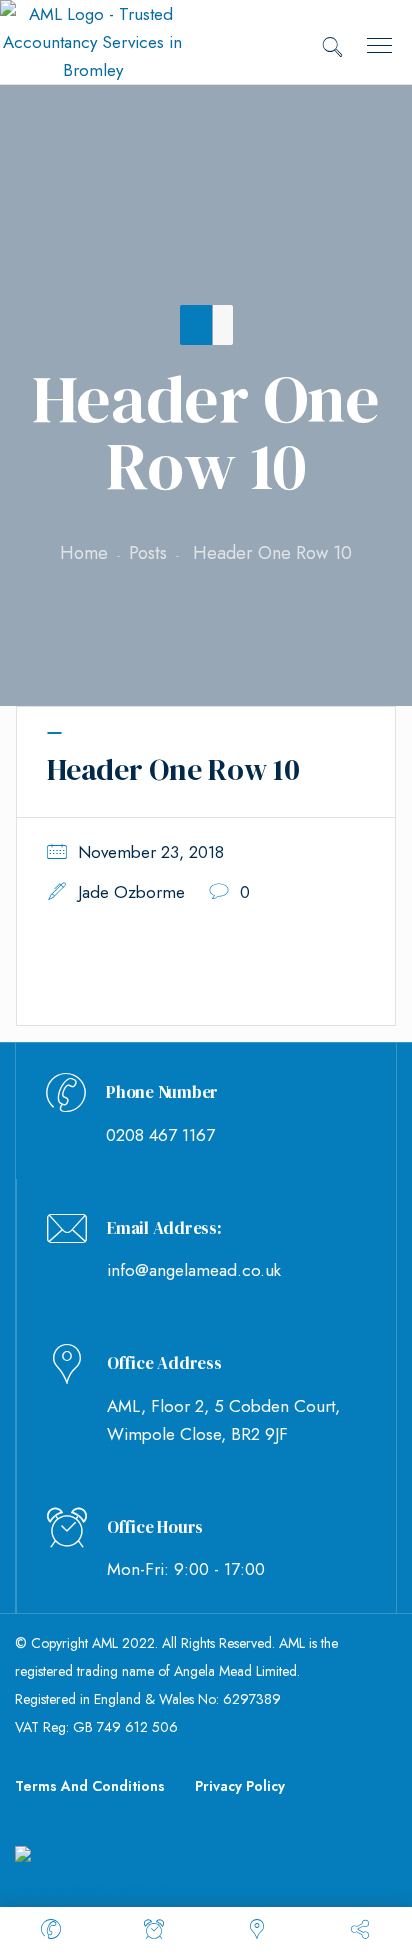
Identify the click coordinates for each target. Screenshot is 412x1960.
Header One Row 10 (173, 769)
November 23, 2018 (151, 852)
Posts (148, 553)
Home (84, 553)
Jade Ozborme (131, 892)
